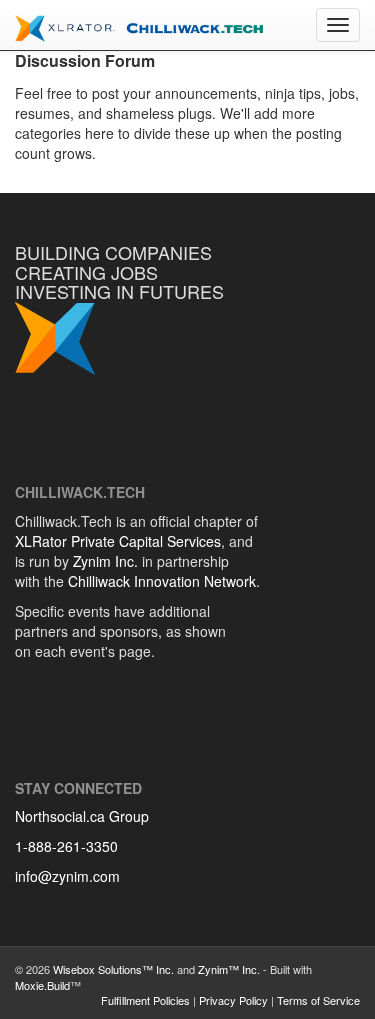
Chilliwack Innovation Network (162, 581)
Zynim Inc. (105, 561)
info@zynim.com (67, 876)
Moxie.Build (42, 985)
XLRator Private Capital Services (118, 541)
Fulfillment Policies (145, 1000)
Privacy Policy (233, 1000)
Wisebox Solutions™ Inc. (113, 969)
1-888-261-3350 (66, 846)
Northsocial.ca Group (82, 816)
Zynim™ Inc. (229, 969)
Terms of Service (318, 1000)
